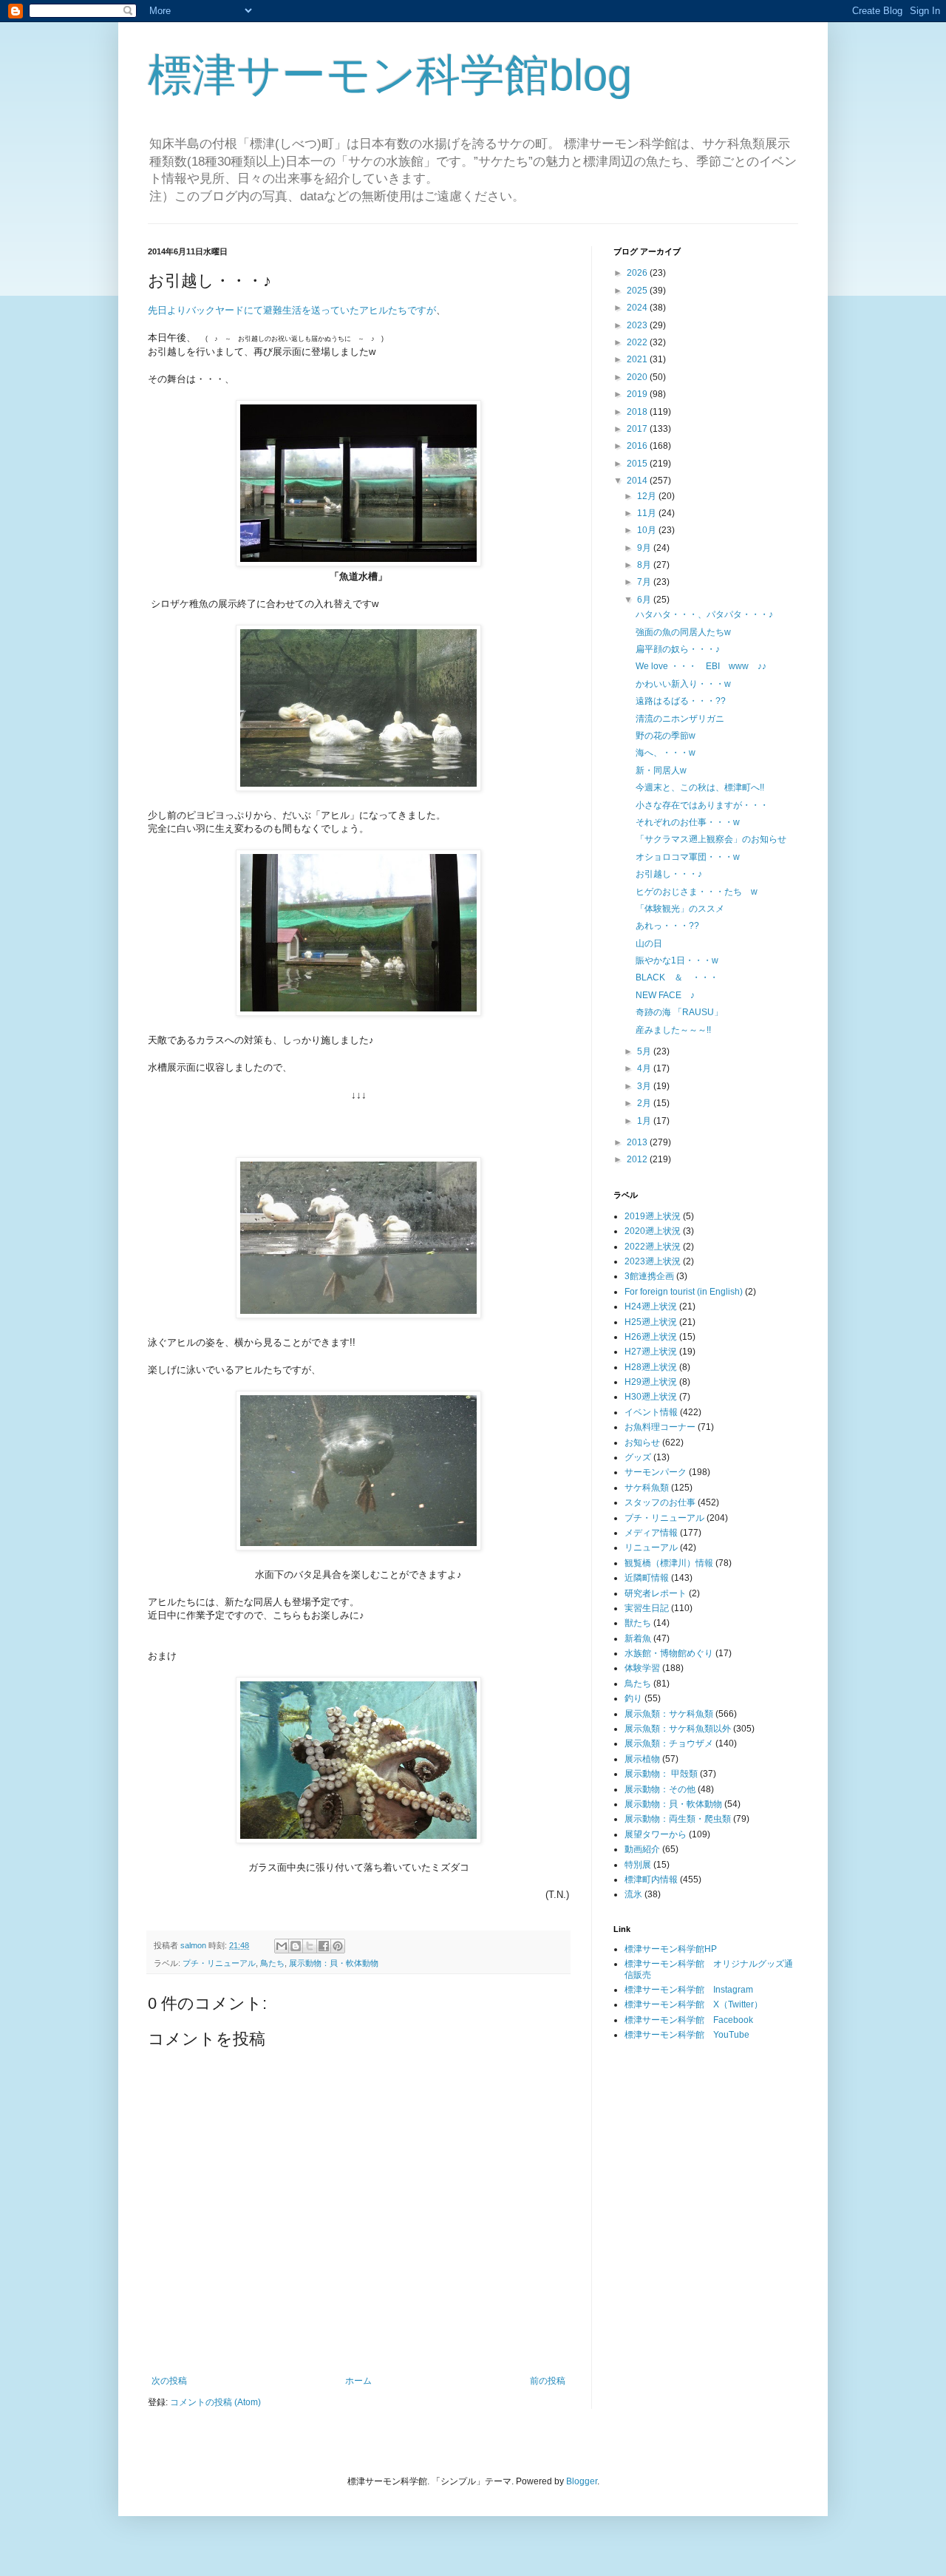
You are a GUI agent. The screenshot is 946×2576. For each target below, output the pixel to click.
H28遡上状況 (651, 1367)
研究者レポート (656, 1593)
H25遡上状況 (651, 1322)
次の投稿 (169, 2381)
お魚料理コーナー (660, 1427)
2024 (638, 308)
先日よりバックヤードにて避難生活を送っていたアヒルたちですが (292, 310)
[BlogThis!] (296, 1946)
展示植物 (642, 1759)
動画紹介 (642, 1849)
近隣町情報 (647, 1578)
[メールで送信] (282, 1946)
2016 (638, 446)
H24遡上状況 (651, 1306)
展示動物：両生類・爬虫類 (678, 1819)
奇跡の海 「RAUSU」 (679, 1012)
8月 (645, 565)
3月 (645, 1086)
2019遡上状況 (653, 1216)
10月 (648, 530)
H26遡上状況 (651, 1337)
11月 (648, 513)
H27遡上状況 (651, 1352)
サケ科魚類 (647, 1488)
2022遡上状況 (653, 1247)
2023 (638, 325)
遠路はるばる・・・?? (681, 701)
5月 (645, 1051)
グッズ (638, 1457)
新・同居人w (661, 770)
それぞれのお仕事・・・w (688, 822)
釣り (633, 1698)
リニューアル (651, 1548)
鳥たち (272, 1963)
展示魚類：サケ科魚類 (669, 1714)
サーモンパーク (656, 1472)
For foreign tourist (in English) (684, 1292)
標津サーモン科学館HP (671, 1949)
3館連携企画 (649, 1276)
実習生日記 (647, 1608)
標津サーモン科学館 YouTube (687, 2035)
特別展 (638, 1865)
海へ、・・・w (666, 753)
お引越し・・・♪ (669, 874)
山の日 (649, 943)
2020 (638, 377)
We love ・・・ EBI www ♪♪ (701, 666)
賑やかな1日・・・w (677, 960)
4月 (645, 1068)
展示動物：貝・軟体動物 (334, 1963)
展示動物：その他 (660, 1789)
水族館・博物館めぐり (669, 1653)
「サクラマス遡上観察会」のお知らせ (711, 839)
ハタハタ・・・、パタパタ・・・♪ (704, 614)
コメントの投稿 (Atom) (215, 2402)
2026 (638, 273)
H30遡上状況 (651, 1397)
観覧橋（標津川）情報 (669, 1563)
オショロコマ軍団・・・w (688, 857)
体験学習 (642, 1668)
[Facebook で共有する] (324, 1946)
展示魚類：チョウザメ (669, 1743)
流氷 (633, 1894)
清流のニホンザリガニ (680, 719)
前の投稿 (548, 2381)
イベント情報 (651, 1412)
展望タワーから (656, 1834)
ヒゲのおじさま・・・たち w (697, 892)
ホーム (358, 2381)
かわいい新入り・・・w (683, 684)
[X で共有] (310, 1946)
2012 (638, 1159)
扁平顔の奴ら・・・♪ (678, 649)
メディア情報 (651, 1533)
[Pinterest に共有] (338, 1946)
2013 (638, 1142)
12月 (648, 496)
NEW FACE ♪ (665, 995)
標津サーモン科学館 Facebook (689, 2020)
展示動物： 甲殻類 (661, 1774)
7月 (645, 582)
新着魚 (638, 1638)
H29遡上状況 (651, 1382)
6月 (645, 600)
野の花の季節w (666, 736)
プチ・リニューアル (219, 1963)
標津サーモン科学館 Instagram (689, 1990)
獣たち (638, 1623)
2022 (638, 342)
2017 (638, 429)
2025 (638, 291)
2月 (645, 1103)
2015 (638, 464)
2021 (638, 359)
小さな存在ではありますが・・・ (702, 805)
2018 (638, 412)
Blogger (582, 2481)
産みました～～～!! (673, 1030)
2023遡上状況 (653, 1261)
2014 (638, 481)
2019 (638, 394)
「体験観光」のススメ (680, 909)
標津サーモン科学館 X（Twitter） (694, 2004)
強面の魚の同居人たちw (683, 632)
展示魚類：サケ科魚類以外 (678, 1729)
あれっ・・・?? (667, 926)
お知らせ (642, 1443)
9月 (645, 548)
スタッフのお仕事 (660, 1502)
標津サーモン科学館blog (390, 75)
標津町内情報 (651, 1880)
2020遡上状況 (653, 1231)
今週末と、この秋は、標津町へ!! (700, 787)
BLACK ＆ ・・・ (677, 977)
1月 (645, 1121)
